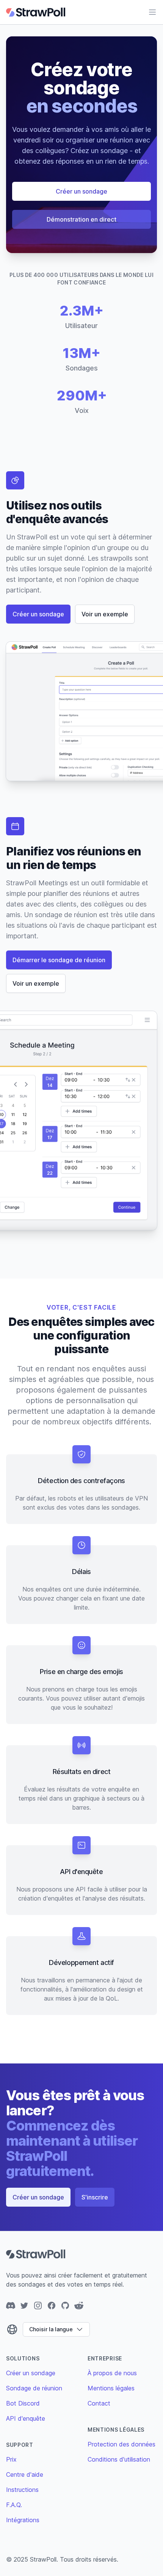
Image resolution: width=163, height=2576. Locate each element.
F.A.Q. (14, 2505)
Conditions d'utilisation (119, 2459)
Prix (11, 2459)
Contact (99, 2403)
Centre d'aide (25, 2474)
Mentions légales (111, 2388)
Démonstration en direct (81, 219)
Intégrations (23, 2520)
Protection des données (121, 2444)
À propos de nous (112, 2373)
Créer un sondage (81, 191)
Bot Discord (23, 2403)
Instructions (22, 2490)
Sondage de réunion (34, 2388)
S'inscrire (95, 2197)
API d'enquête (26, 2418)
